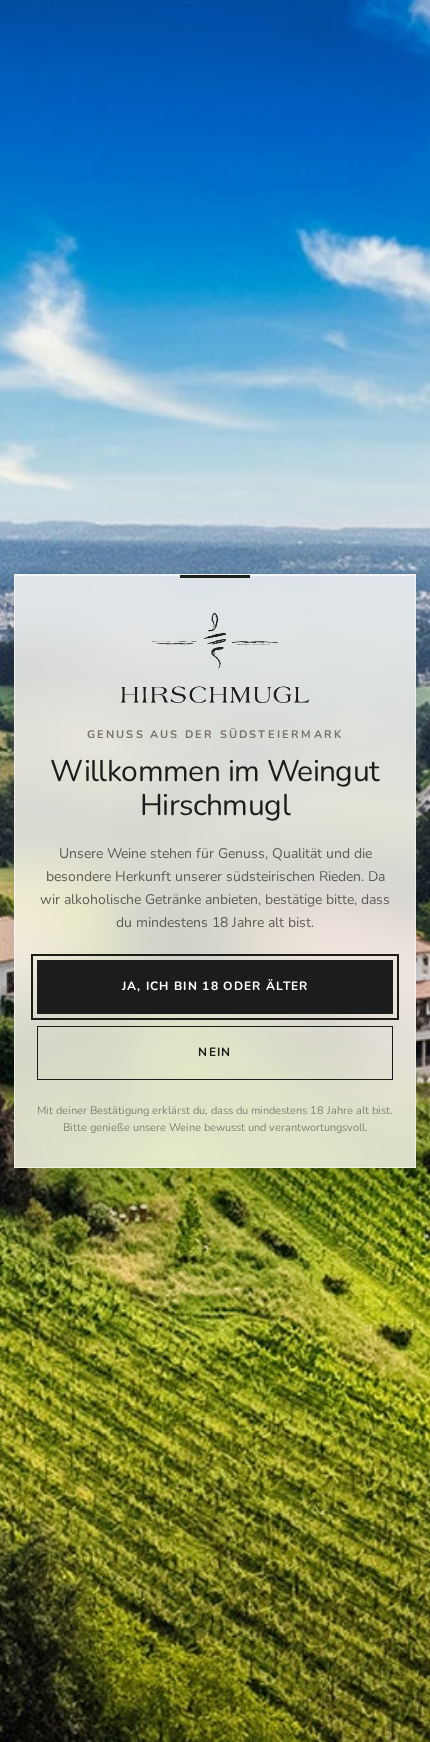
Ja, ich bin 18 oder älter (215, 986)
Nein (214, 1052)
